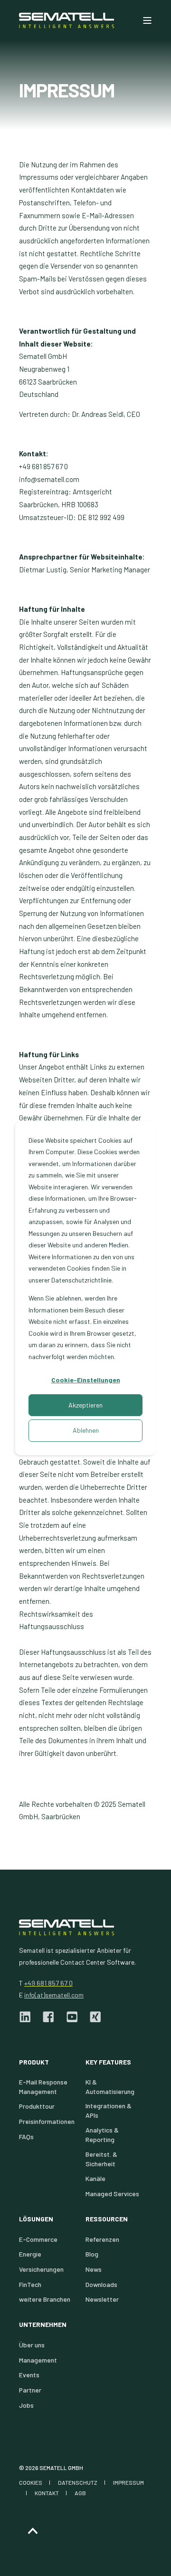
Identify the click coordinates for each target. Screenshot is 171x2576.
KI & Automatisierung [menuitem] (110, 2087)
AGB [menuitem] (80, 2493)
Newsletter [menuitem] (102, 2299)
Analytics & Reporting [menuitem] (102, 2135)
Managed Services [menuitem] (112, 2194)
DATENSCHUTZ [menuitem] (78, 2482)
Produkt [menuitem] (34, 2062)
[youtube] (72, 2017)
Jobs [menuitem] (26, 2405)
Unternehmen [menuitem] (43, 2325)
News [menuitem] (94, 2269)
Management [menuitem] (38, 2360)
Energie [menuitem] (30, 2254)
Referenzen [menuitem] (102, 2239)
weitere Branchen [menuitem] (45, 2299)
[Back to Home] (66, 20)
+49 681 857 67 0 (48, 1983)
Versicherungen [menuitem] (41, 2269)
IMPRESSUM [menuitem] (128, 2482)
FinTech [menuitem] (30, 2284)
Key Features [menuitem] (108, 2062)
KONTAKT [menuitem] (47, 2493)
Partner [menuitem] (30, 2390)
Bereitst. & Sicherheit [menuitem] (101, 2159)
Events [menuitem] (29, 2375)
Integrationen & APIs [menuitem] (109, 2110)
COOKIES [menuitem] (31, 2482)
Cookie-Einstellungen (86, 1380)
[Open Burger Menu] (147, 20)
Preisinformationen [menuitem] (47, 2121)
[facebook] (48, 2017)
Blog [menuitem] (92, 2254)
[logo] (66, 1927)
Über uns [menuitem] (32, 2345)
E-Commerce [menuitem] (38, 2239)
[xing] (92, 2017)
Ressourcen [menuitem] (107, 2219)
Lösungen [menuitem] (36, 2219)
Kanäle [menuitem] (95, 2178)
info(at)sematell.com (54, 1995)
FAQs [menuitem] (26, 2137)
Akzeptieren (85, 1405)
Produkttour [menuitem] (37, 2106)
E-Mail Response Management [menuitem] (43, 2087)
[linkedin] (28, 2017)
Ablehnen (86, 1430)
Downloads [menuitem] (101, 2284)
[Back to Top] (33, 2531)
